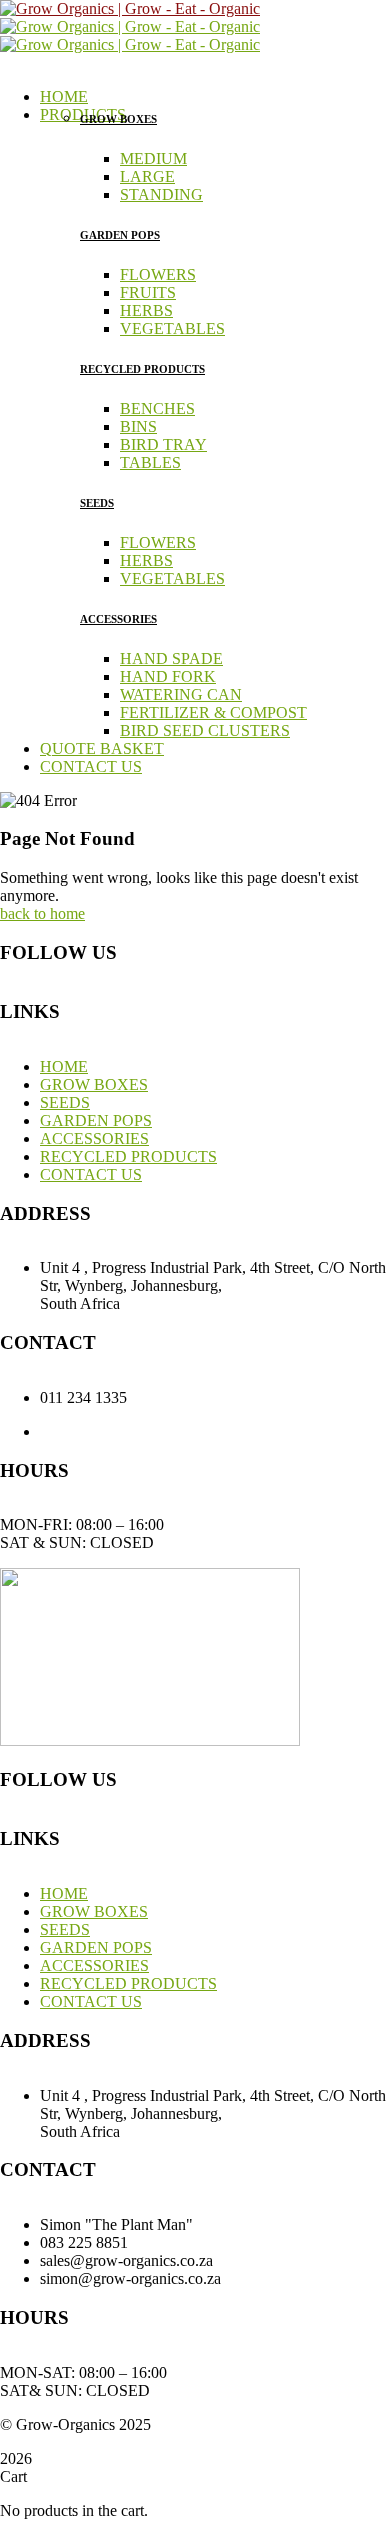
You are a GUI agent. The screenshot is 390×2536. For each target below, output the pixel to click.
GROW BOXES (118, 119)
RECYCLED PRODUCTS (142, 369)
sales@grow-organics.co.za (215, 1431)
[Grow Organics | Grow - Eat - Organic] (130, 8)
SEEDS (97, 503)
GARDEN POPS (120, 235)
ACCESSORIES (118, 619)
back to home (42, 913)
